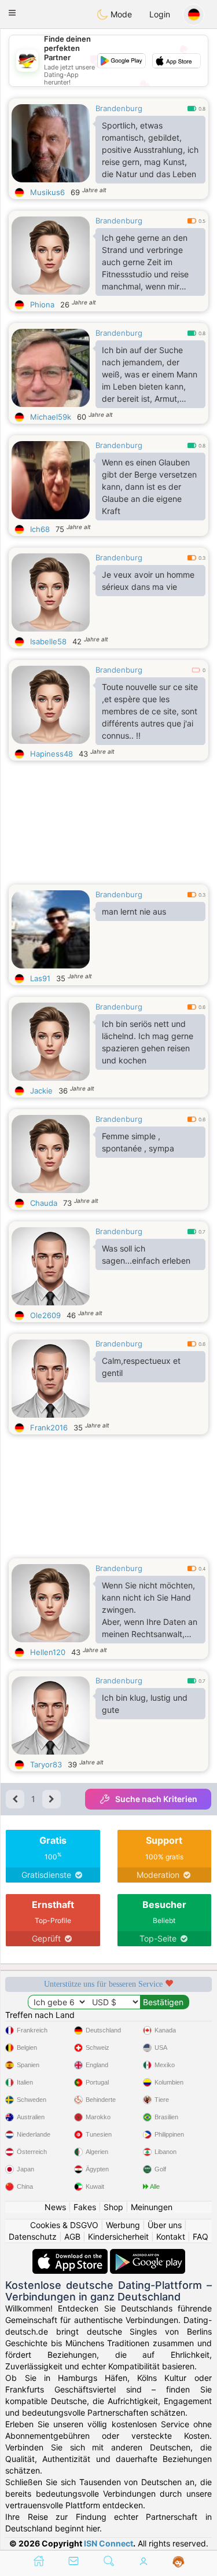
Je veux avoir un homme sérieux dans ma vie (148, 581)
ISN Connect (108, 2543)
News (55, 2207)
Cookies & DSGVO (64, 2225)
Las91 (40, 978)
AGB (72, 2236)
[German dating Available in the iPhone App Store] (71, 2254)
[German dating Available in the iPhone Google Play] (148, 2254)
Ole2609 (45, 1315)
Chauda (44, 1203)
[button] (12, 13)
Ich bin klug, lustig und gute (145, 1704)
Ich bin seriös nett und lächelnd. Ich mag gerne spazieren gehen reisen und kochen (148, 1042)
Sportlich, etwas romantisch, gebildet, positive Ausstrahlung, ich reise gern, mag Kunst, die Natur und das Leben (150, 150)
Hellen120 (48, 1652)
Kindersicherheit (118, 2236)
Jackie (41, 1091)
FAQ (201, 2236)
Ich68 (40, 529)
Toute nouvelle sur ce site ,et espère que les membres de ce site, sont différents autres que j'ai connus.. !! (150, 711)
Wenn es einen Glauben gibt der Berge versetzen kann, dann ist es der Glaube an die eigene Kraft (149, 487)
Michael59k (51, 417)
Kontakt (171, 2236)
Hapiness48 (52, 754)
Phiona (42, 304)
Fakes (85, 2207)
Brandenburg (119, 108)
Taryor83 (46, 1764)
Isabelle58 (48, 641)
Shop (113, 2207)
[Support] (179, 2562)
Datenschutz (33, 2236)
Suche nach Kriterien (156, 1799)
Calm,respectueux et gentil (141, 1367)
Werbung (123, 2225)
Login (160, 14)
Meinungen (152, 2207)
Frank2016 (49, 1428)
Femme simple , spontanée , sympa (138, 1142)
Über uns (165, 2225)
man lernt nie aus (134, 911)
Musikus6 (47, 192)
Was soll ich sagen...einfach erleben (146, 1254)
